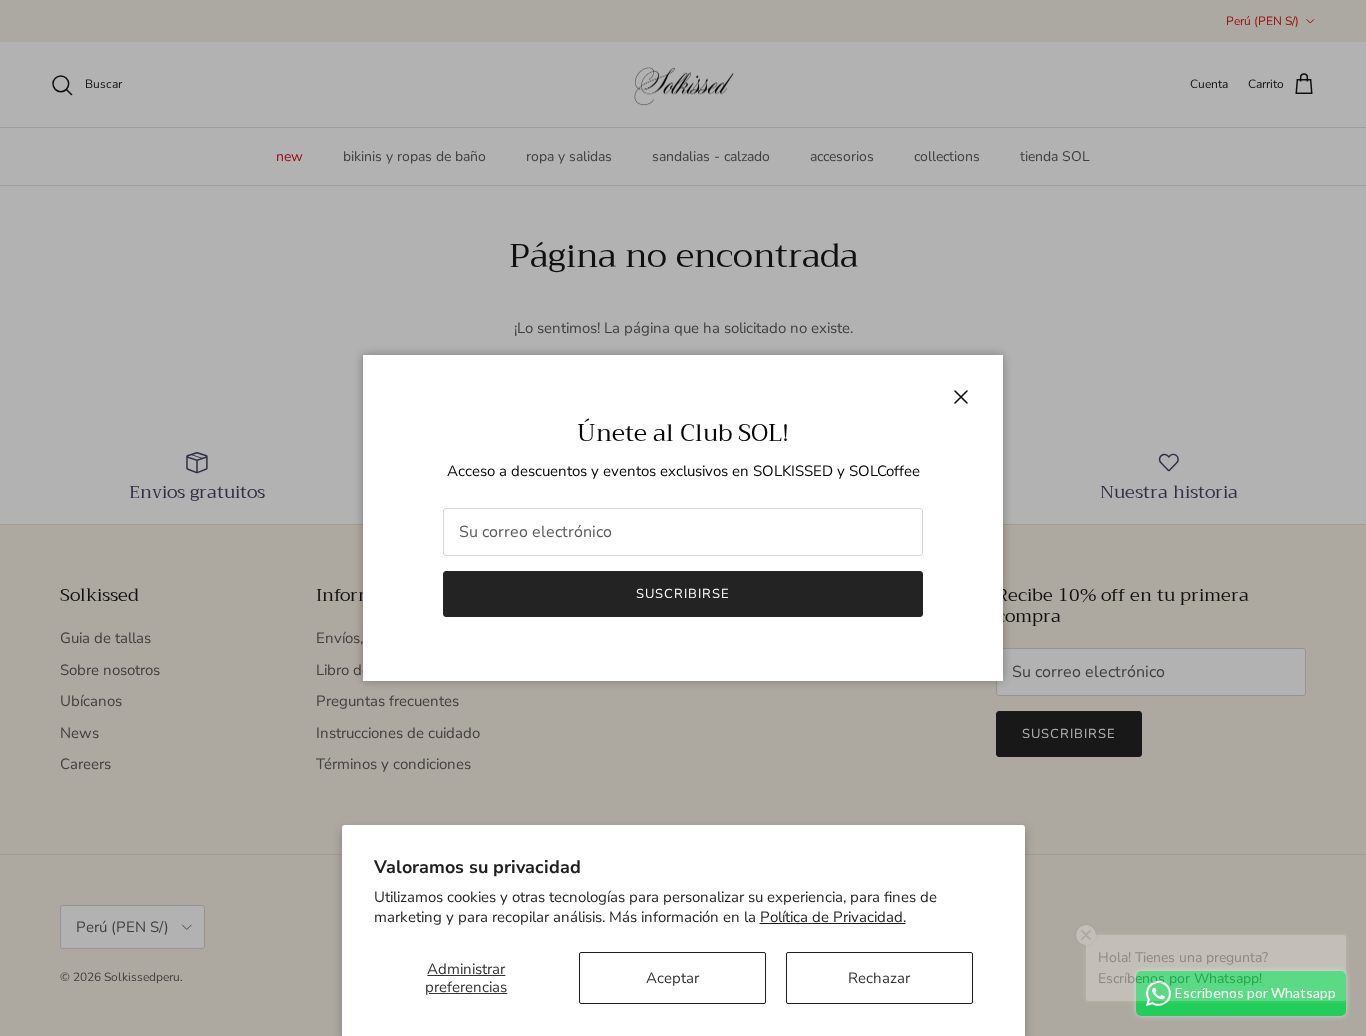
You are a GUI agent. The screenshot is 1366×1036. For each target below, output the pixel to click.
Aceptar (672, 978)
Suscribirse (683, 594)
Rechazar (879, 978)
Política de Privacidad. (833, 917)
